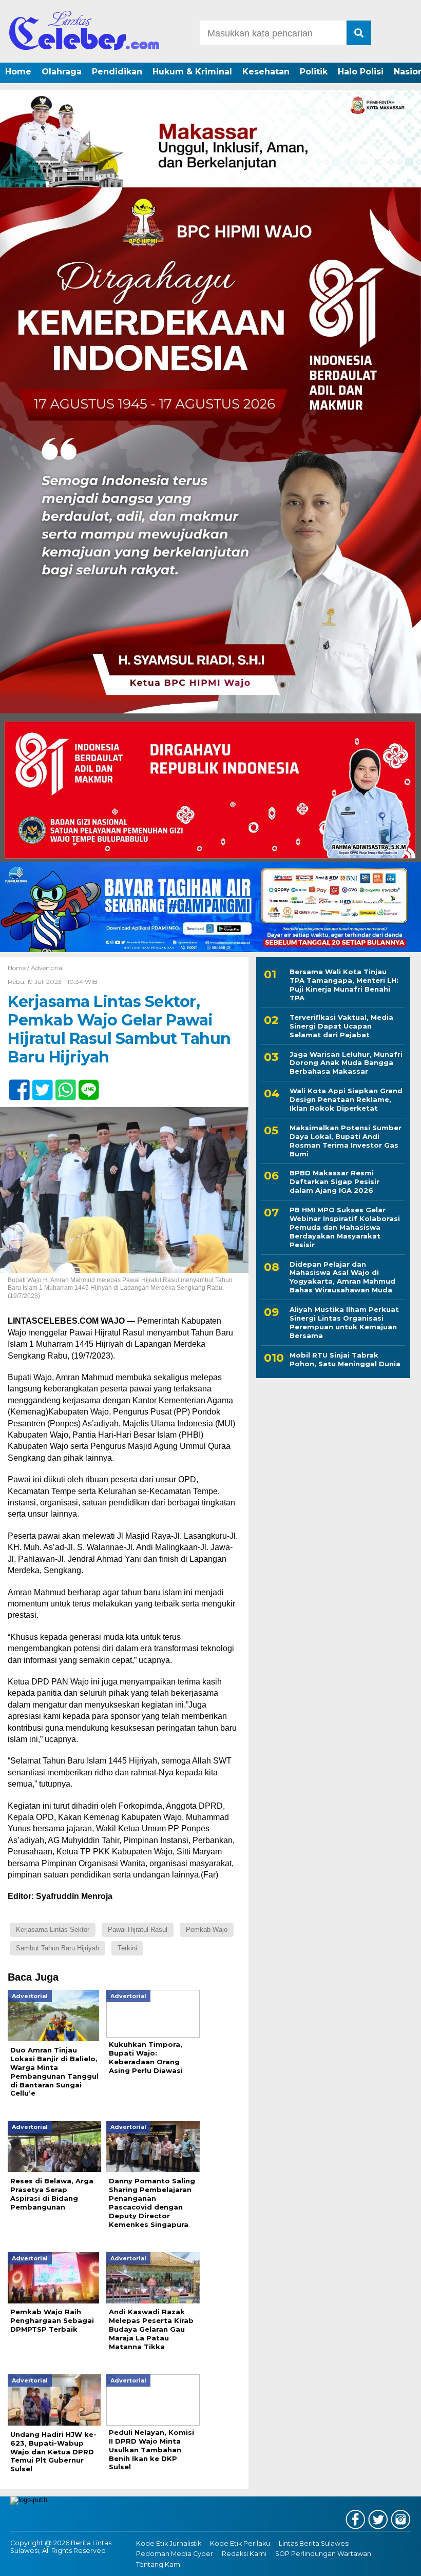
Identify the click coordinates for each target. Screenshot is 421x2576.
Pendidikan (117, 72)
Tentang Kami (159, 2564)
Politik (314, 72)
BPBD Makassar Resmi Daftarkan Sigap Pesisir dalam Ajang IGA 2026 (334, 1182)
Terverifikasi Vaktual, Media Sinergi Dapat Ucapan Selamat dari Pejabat (341, 1026)
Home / (19, 968)
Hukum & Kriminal (192, 72)
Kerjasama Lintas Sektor (53, 1930)
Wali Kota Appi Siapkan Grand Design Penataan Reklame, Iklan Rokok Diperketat (346, 1099)
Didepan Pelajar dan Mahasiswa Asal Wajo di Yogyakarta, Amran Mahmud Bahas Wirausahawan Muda (342, 1277)
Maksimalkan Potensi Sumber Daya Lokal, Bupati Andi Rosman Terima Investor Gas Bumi (346, 1141)
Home (18, 72)
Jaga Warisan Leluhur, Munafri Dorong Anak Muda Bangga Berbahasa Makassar (346, 1063)
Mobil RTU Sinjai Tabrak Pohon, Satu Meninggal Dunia (345, 1359)
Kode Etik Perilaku (240, 2543)
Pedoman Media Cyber (175, 2554)
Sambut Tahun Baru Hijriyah (58, 1948)
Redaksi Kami (244, 2554)
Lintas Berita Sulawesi (314, 2543)
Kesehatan (266, 72)
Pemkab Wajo (207, 1930)
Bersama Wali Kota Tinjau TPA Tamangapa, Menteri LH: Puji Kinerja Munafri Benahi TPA (344, 985)
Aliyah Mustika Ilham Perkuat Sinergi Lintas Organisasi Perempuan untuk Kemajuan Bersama (344, 1322)
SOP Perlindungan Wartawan (323, 2554)
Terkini (127, 1948)
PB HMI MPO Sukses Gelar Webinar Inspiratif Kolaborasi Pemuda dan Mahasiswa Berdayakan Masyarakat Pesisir (345, 1227)
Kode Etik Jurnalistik (169, 2543)
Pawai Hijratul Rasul (138, 1930)
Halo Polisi (361, 72)
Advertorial (47, 968)
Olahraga (62, 72)
